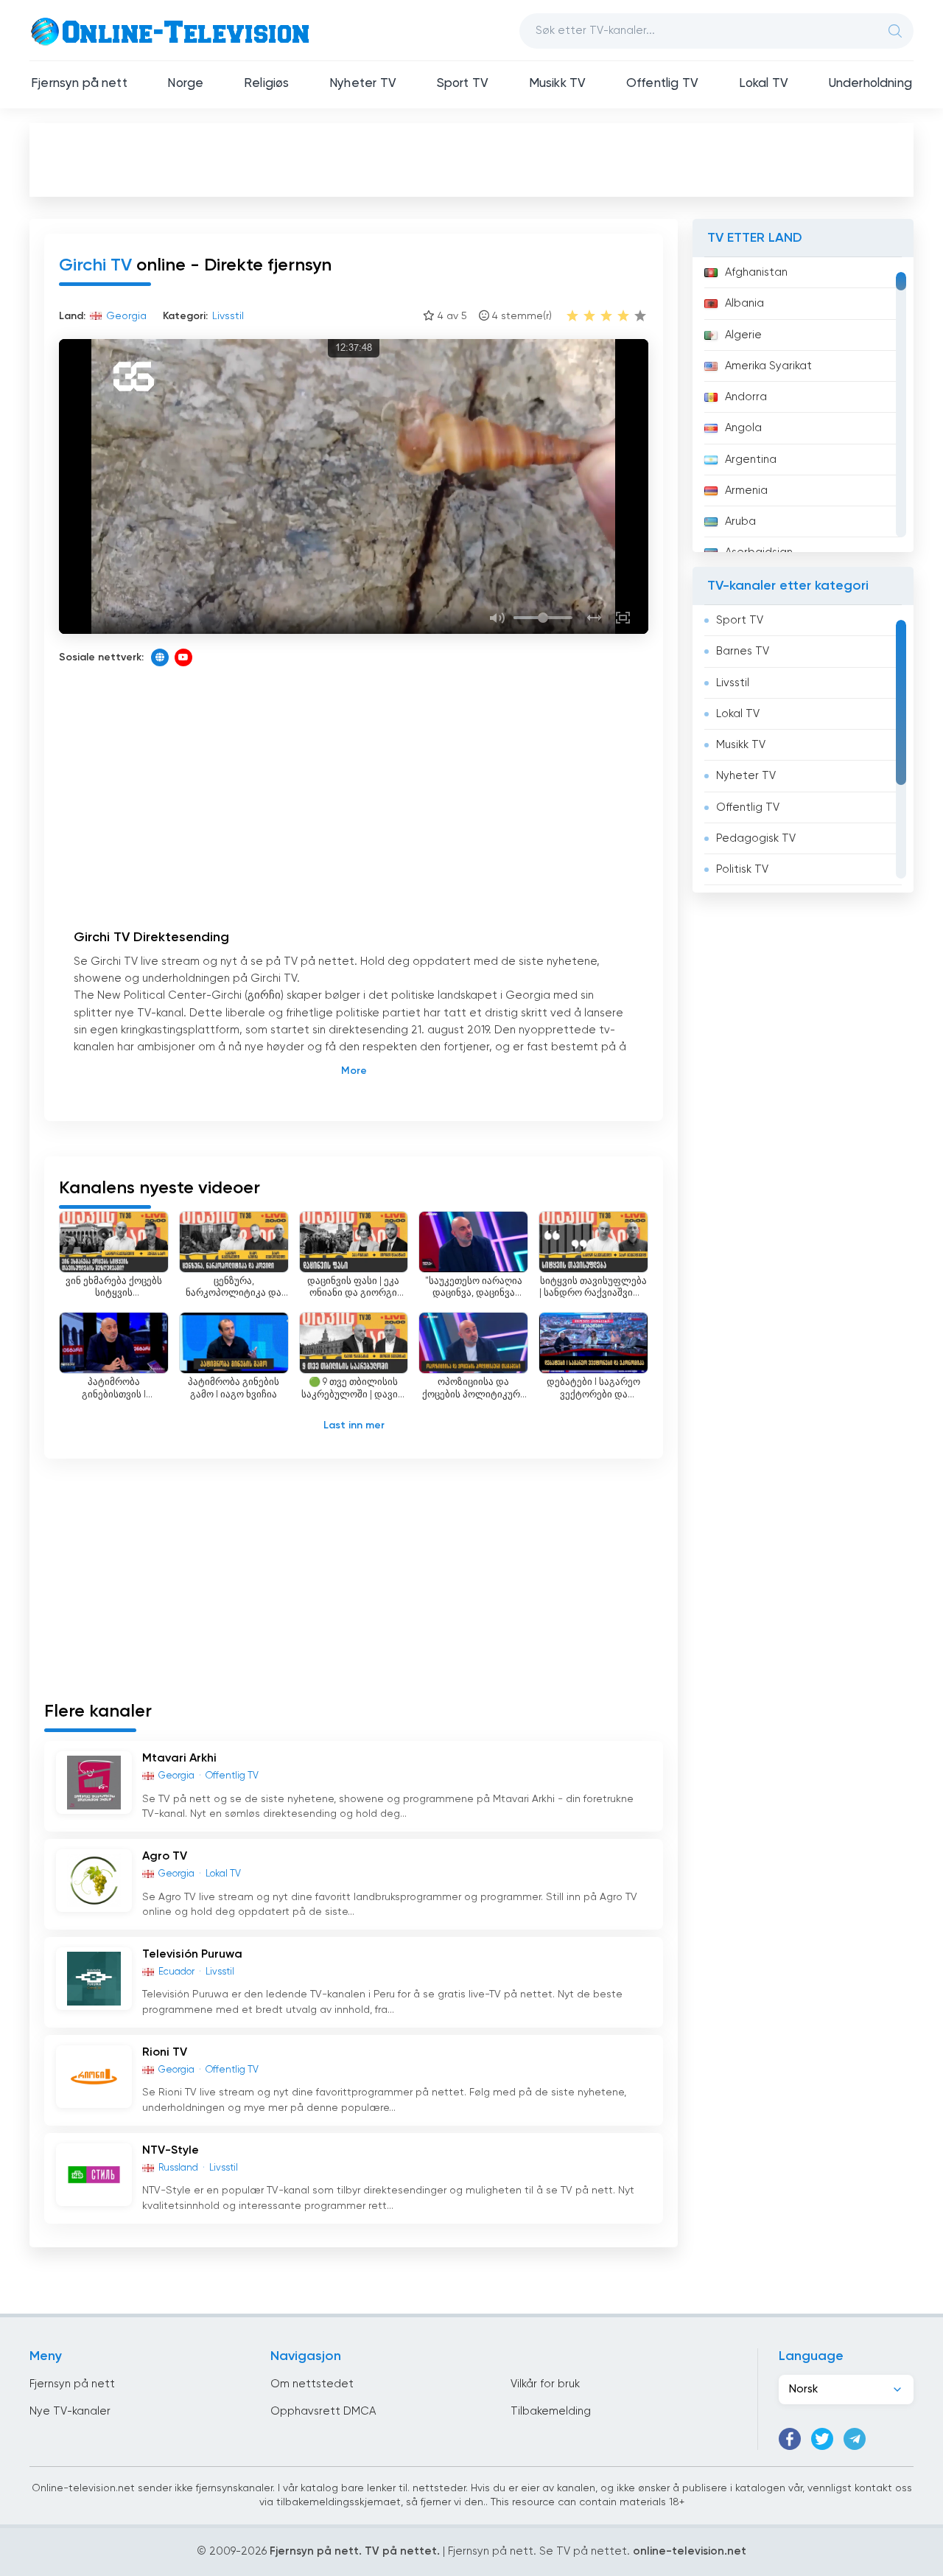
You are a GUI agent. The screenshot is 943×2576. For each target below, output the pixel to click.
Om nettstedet (312, 2384)
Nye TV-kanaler (70, 2411)
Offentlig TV (662, 84)
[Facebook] (790, 2439)
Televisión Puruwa (192, 1955)
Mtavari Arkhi (179, 1759)
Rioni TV (165, 2053)
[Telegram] (855, 2439)
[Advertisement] (471, 159)
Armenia (746, 491)
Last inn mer (354, 1425)
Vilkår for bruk (545, 2384)
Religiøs (266, 84)
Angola (743, 428)
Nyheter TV (363, 84)
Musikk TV (558, 84)
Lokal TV (764, 84)
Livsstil (733, 683)
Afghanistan (756, 272)
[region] (803, 405)
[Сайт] (160, 657)
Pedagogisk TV (756, 838)
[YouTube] (183, 657)
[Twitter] (822, 2439)
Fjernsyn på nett (79, 84)
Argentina (751, 460)
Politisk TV (742, 869)
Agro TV (165, 1857)
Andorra (746, 397)
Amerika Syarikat (768, 366)
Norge (185, 84)
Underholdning (870, 84)
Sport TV (463, 84)
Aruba (740, 521)
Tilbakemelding (551, 2411)
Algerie (743, 335)
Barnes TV (743, 651)
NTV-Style (171, 2151)
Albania (744, 303)
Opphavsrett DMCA (323, 2411)
